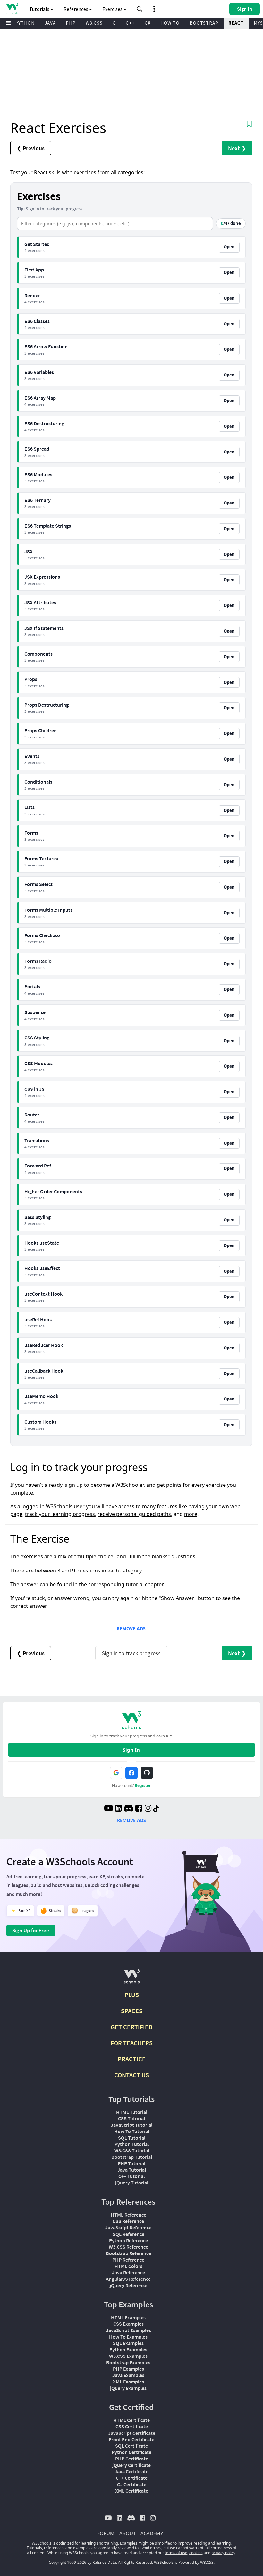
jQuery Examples (128, 2388)
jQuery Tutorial (132, 2183)
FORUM (106, 2533)
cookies (196, 2553)
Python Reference (128, 2240)
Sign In (131, 1750)
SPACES (132, 2011)
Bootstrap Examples (128, 2362)
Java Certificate (131, 2471)
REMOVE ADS (131, 1628)
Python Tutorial (132, 2144)
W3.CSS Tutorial (132, 2150)
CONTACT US (132, 2075)
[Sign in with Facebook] (131, 1773)
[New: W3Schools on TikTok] (156, 1809)
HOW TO (170, 23)
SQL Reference (128, 2234)
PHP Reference (128, 2260)
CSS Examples (128, 2324)
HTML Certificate (131, 2420)
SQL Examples (128, 2343)
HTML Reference (128, 2215)
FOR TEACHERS (132, 2043)
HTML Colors (128, 2266)
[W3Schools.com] (132, 1979)
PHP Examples (128, 2369)
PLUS (132, 1995)
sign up (74, 1485)
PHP (71, 23)
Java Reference (128, 2272)
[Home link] (12, 9)
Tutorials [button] (40, 9)
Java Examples (128, 2375)
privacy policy (223, 2553)
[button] (140, 9)
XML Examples (128, 2382)
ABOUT (127, 2533)
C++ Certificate (132, 2478)
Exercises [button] (113, 9)
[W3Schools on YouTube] (108, 1809)
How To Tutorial (132, 2131)
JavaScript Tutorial (131, 2125)
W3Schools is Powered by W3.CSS (184, 2562)
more (191, 1514)
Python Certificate (131, 2452)
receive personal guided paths (134, 1514)
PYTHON (25, 23)
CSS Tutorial (131, 2118)
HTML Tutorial (132, 2112)
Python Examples (128, 2349)
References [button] (76, 9)
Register (143, 1785)
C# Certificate (132, 2484)
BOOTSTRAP (204, 23)
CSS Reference (128, 2221)
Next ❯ (237, 148)
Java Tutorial (132, 2170)
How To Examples (128, 2337)
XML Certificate (132, 2491)
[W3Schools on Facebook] (139, 1809)
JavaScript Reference (128, 2227)
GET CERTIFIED (132, 2027)
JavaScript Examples (128, 2330)
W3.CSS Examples (128, 2356)
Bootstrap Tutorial (132, 2157)
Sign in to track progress (131, 1653)
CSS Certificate (132, 2426)
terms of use (176, 2553)
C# (148, 23)
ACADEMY (152, 2533)
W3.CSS (94, 23)
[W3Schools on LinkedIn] (118, 1809)
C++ (130, 23)
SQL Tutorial (132, 2138)
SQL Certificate (131, 2446)
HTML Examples (128, 2317)
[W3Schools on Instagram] (148, 1809)
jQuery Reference (128, 2285)
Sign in (32, 209)
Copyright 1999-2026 (68, 2562)
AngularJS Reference (128, 2279)
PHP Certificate (132, 2459)
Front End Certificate (131, 2439)
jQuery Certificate (131, 2465)
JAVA (50, 23)
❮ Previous (31, 148)
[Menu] (8, 23)
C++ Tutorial (131, 2176)
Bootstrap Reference (128, 2253)
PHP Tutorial (131, 2163)
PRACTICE (132, 2059)
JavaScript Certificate (132, 2433)
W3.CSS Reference (128, 2247)
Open (229, 247)
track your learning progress (60, 1514)
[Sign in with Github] (147, 1773)
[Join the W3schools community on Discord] (128, 1809)
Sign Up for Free (31, 1930)
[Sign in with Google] (116, 1773)
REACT (236, 23)
